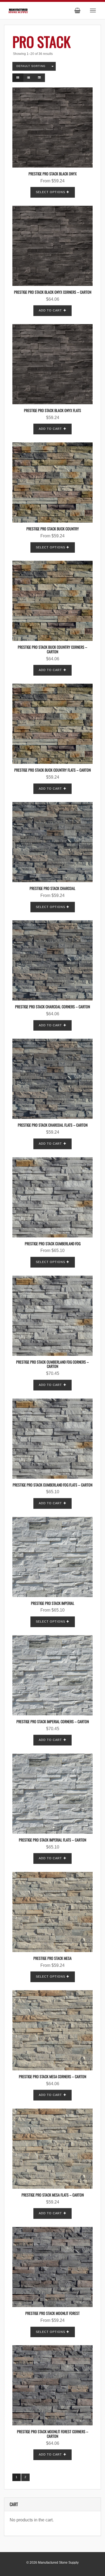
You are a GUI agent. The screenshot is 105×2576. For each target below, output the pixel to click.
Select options (50, 192)
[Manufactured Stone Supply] (18, 10)
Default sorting (31, 66)
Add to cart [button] (50, 310)
